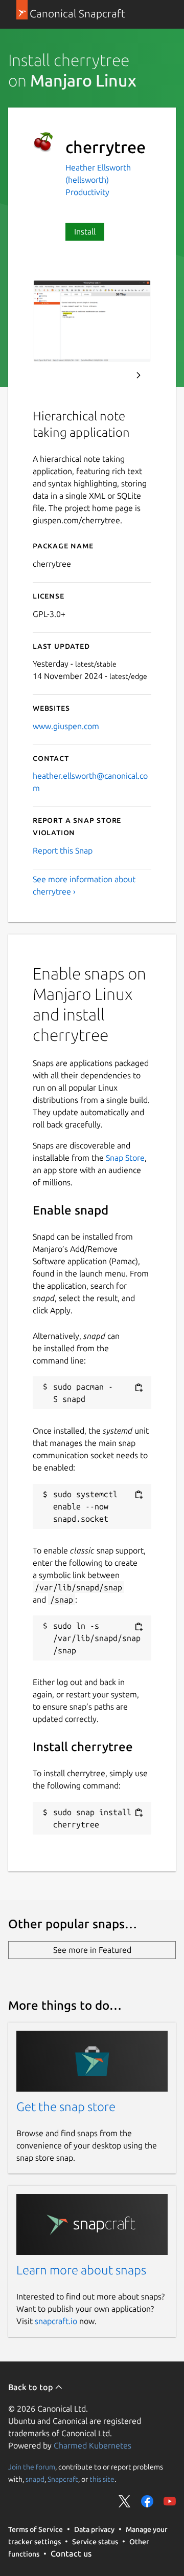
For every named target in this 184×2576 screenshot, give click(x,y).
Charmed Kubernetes (93, 2445)
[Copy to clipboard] (139, 1387)
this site (102, 2479)
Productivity (87, 192)
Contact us (71, 2553)
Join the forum (32, 2467)
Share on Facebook (147, 2501)
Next (139, 375)
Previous (111, 375)
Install (85, 231)
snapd (35, 2479)
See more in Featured (92, 1950)
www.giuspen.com (66, 726)
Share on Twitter (125, 2501)
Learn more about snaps (81, 2270)
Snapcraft (63, 2479)
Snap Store (125, 1158)
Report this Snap (63, 850)
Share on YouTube (170, 2501)
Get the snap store (66, 2107)
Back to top (31, 2387)
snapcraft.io (56, 2321)
